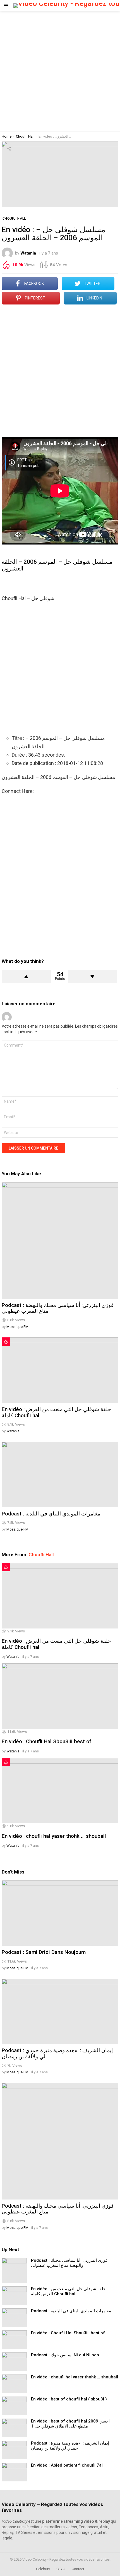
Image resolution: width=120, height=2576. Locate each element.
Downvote (92, 977)
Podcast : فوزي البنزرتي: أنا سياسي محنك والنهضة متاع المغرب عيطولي (58, 1308)
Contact (78, 2569)
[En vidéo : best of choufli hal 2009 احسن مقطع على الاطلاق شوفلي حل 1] (14, 2428)
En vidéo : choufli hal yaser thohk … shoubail (54, 1836)
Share (9, 149)
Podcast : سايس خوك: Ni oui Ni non (65, 2355)
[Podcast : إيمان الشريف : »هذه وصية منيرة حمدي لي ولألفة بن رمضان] (60, 2012)
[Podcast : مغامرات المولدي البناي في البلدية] (60, 1475)
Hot (6, 1342)
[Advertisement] (60, 71)
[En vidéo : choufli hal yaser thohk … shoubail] (60, 1791)
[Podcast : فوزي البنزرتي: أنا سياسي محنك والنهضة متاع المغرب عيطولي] (60, 1241)
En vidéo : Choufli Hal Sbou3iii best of (46, 1741)
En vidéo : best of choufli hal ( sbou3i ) (69, 2399)
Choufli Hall (41, 1555)
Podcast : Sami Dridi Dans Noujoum (44, 1952)
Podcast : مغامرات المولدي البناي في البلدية (51, 1514)
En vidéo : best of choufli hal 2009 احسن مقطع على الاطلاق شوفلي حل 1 (70, 2424)
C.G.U (61, 2569)
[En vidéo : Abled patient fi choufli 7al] (14, 2472)
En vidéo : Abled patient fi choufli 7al (67, 2465)
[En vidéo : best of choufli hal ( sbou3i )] (14, 2406)
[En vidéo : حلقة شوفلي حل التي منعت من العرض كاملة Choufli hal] (60, 1370)
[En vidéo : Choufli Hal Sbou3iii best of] (60, 1696)
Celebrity (43, 2569)
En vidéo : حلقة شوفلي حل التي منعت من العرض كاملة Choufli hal (56, 1412)
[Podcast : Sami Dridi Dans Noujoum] (60, 1913)
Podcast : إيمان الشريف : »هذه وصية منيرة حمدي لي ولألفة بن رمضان (57, 2053)
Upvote (26, 977)
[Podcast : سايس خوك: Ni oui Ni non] (14, 2362)
